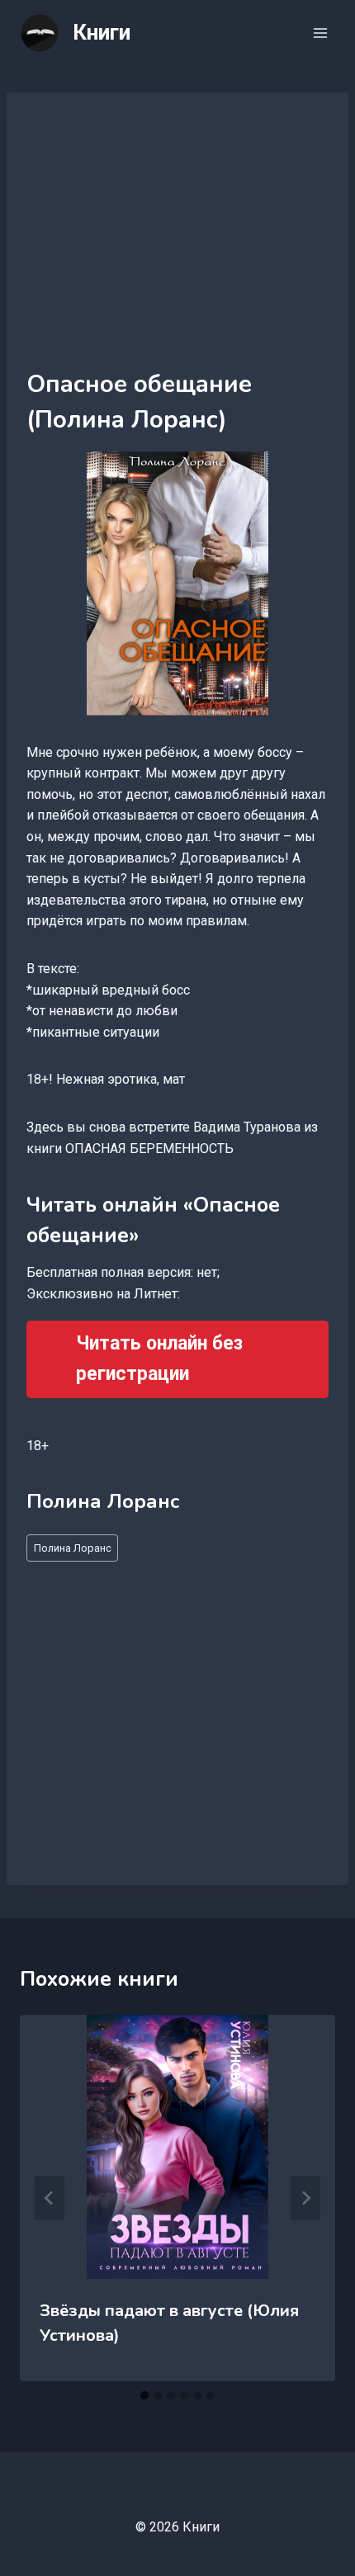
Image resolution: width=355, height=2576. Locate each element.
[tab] (144, 2395)
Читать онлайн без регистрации (159, 1359)
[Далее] (305, 2198)
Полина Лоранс (73, 1548)
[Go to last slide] (50, 2198)
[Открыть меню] (320, 33)
